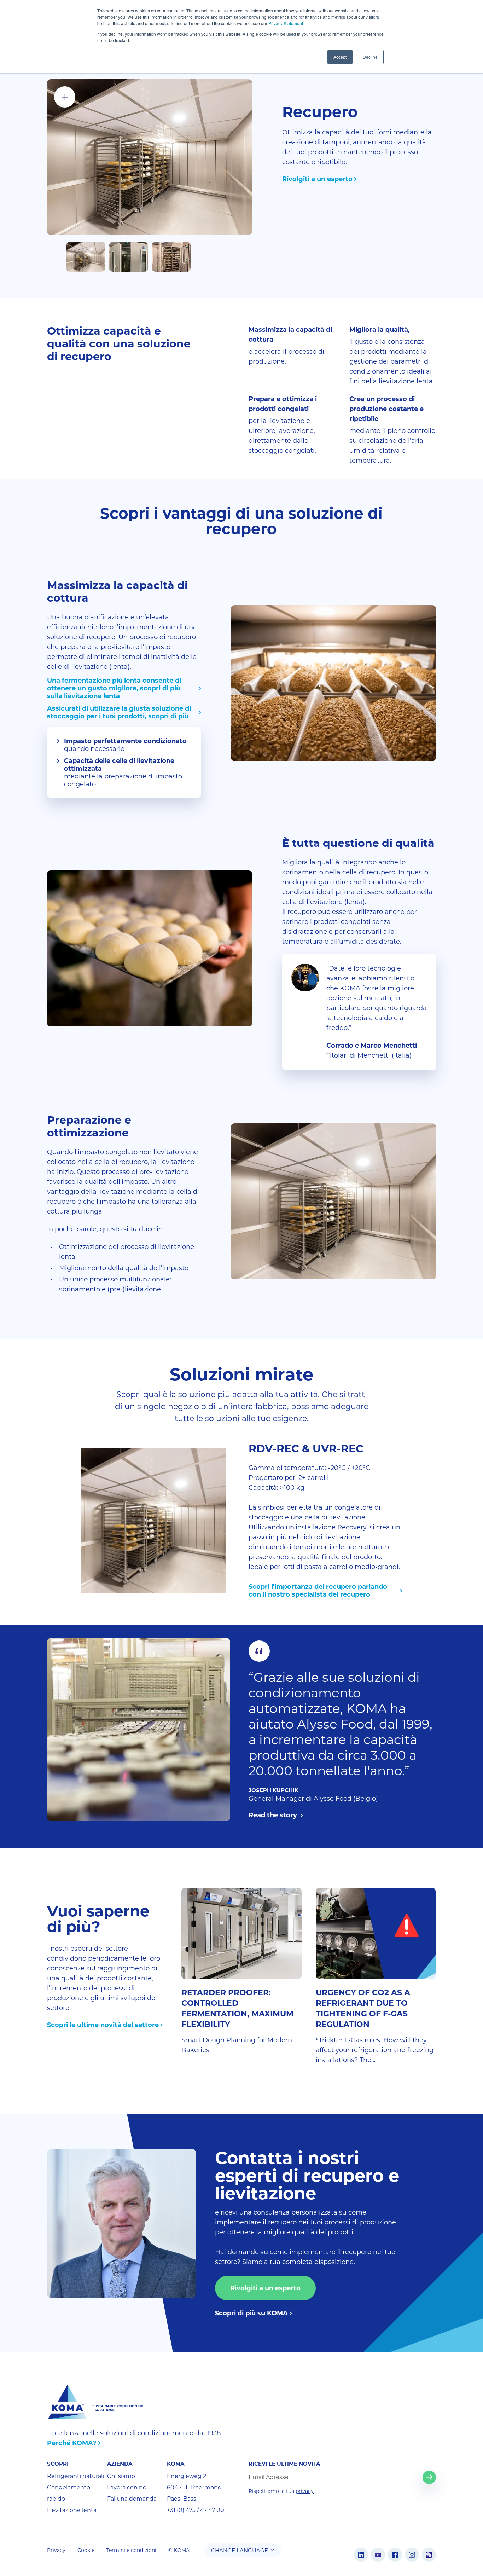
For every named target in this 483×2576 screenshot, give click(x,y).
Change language (240, 2550)
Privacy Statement (286, 23)
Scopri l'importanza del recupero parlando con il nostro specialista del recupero (318, 1591)
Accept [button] (340, 57)
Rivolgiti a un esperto (317, 179)
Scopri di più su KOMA (251, 2313)
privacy (305, 2491)
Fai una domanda (132, 2499)
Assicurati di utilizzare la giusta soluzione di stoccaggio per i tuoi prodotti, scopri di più (119, 712)
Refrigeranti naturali (75, 2476)
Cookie (86, 2550)
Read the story (274, 1815)
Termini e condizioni (131, 2550)
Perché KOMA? (72, 2443)
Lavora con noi (127, 2487)
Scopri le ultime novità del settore (103, 2025)
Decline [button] (370, 57)
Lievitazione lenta (72, 2510)
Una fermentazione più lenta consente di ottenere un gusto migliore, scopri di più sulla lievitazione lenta (114, 688)
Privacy (56, 2550)
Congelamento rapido (69, 2493)
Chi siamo (121, 2476)
